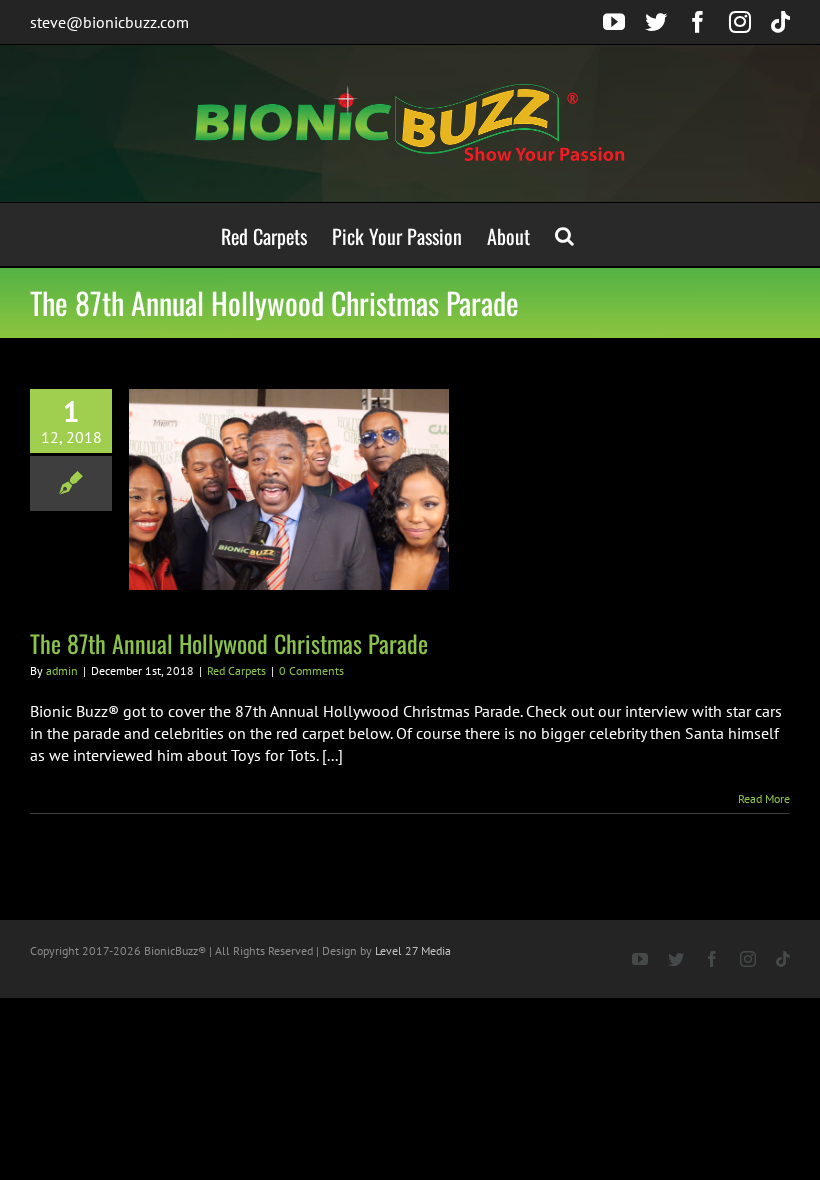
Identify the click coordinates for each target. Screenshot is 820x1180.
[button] (564, 234)
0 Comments (311, 670)
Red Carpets (236, 670)
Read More (764, 798)
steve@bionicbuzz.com (109, 22)
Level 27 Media (413, 950)
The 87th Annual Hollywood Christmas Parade (229, 643)
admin (62, 670)
